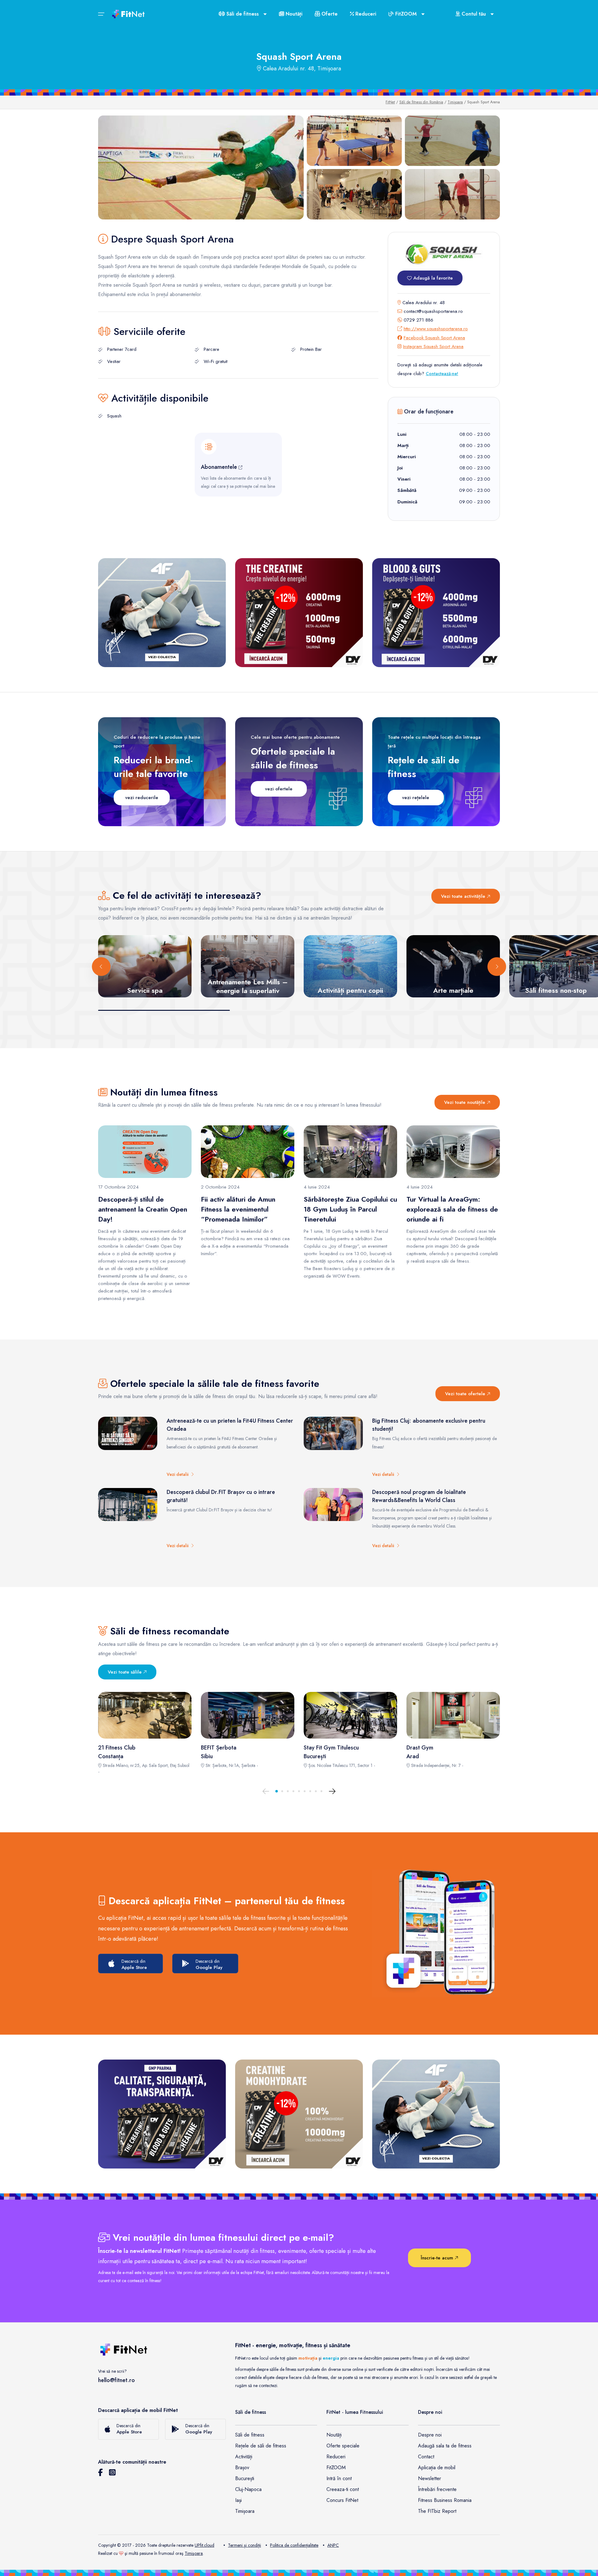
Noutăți (293, 14)
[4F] (162, 613)
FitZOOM (336, 2468)
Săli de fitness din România (421, 102)
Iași (238, 2500)
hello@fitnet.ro (116, 2380)
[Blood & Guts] (436, 613)
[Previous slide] (101, 967)
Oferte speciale (343, 2446)
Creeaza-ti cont (343, 2489)
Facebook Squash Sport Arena (434, 338)
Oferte (329, 14)
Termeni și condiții (244, 2545)
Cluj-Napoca (248, 2489)
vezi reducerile (142, 798)
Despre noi (430, 2435)
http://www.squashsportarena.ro (436, 329)
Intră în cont (339, 2478)
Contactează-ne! (442, 374)
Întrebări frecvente (437, 2489)
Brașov (242, 2468)
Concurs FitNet (342, 2500)
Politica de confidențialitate (294, 2545)
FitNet (390, 102)
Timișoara (455, 102)
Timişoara (194, 2553)
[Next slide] (497, 967)
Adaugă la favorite (432, 278)
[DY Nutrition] (162, 2114)
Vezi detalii (179, 1474)
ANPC (333, 2545)
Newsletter (430, 2478)
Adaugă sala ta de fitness (445, 2446)
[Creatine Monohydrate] (299, 2114)
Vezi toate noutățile (465, 1102)
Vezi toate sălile (126, 1672)
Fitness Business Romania (445, 2500)
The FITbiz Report (437, 2511)
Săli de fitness (250, 2435)
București (245, 2478)
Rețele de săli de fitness (261, 2446)
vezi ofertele (279, 789)
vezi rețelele (416, 798)
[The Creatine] (299, 613)
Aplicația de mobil (437, 2468)
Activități (244, 2457)
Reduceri (365, 14)
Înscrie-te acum (438, 2258)
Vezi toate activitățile (464, 896)
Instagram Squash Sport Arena (433, 346)
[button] (277, 1791)
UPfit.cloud (204, 2545)
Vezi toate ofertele (466, 1394)
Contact (426, 2457)
